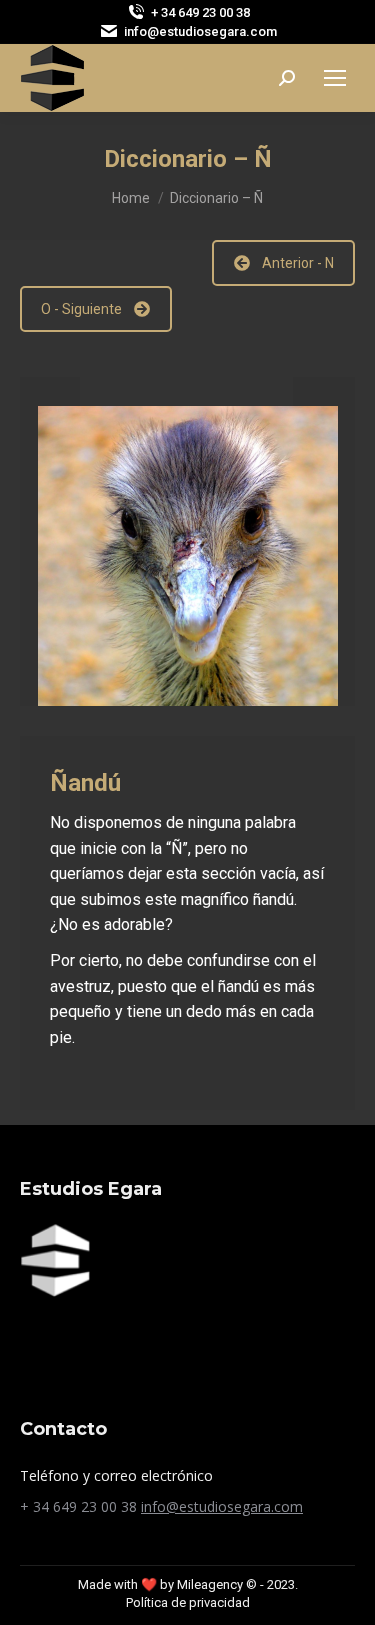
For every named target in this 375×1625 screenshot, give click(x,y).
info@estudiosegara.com (222, 1506)
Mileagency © (217, 1584)
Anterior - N (298, 263)
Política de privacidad (188, 1602)
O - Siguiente (81, 309)
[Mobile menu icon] (335, 78)
